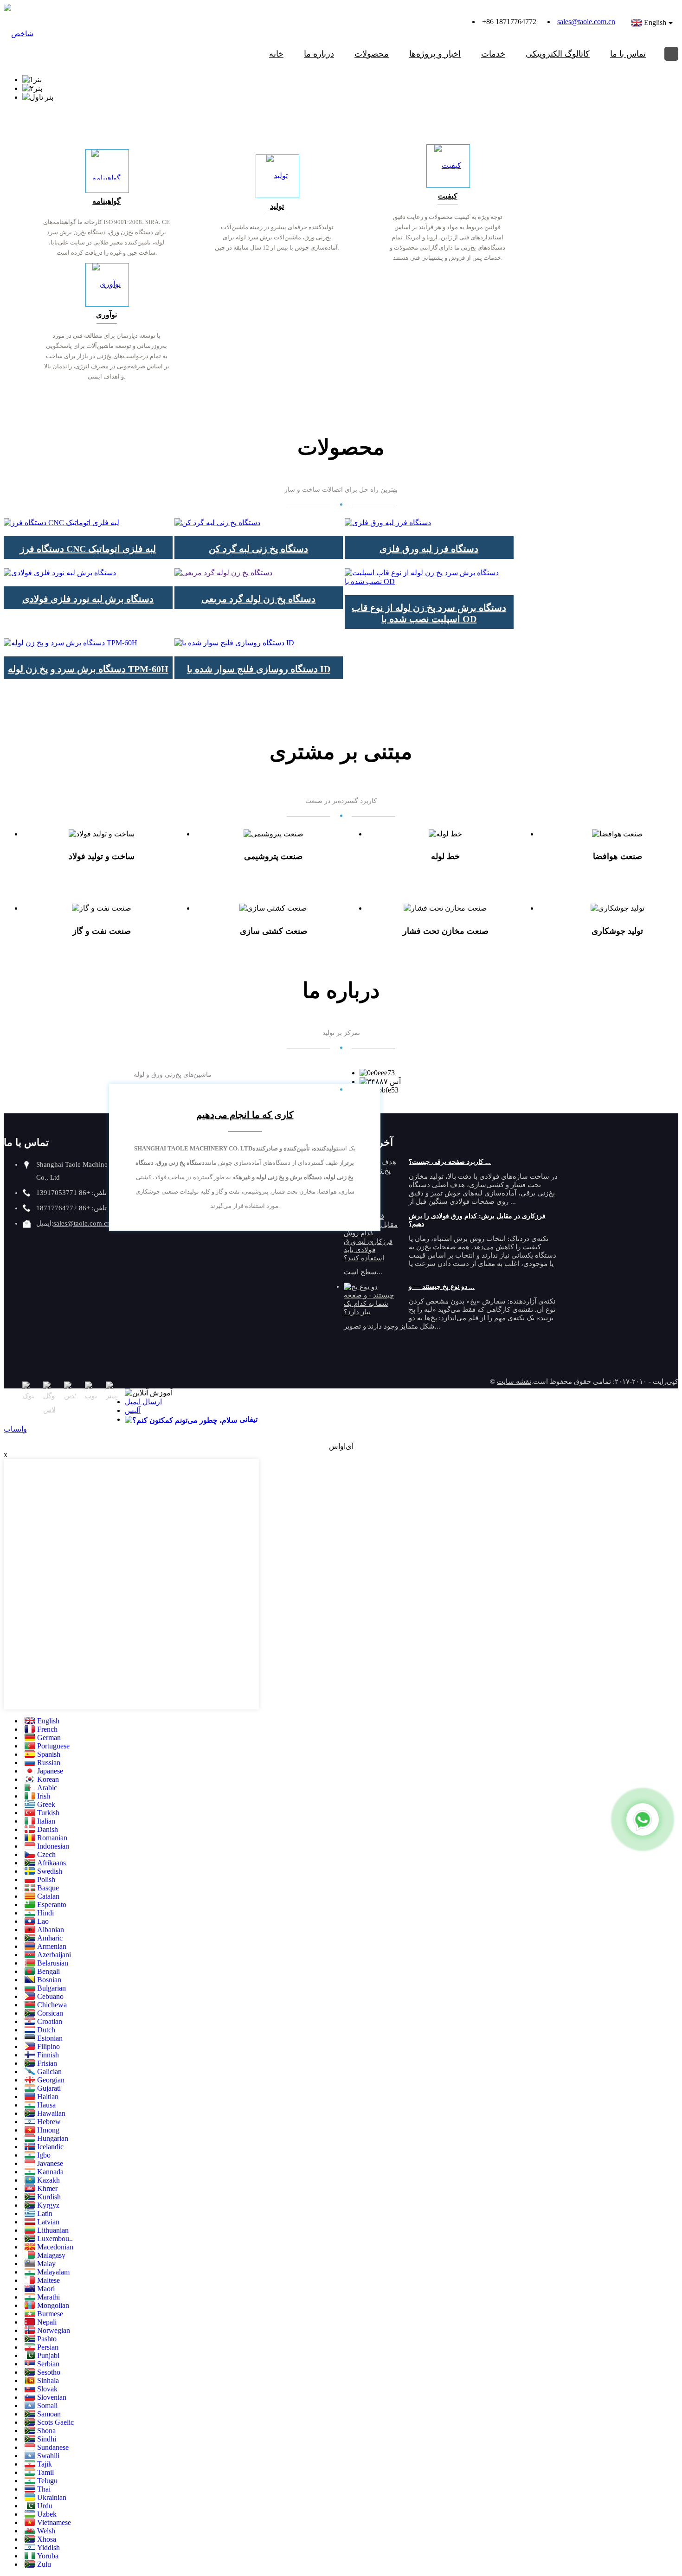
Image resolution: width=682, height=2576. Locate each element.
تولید (277, 206)
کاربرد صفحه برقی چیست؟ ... (450, 1162)
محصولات (372, 54)
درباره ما (319, 54)
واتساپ (15, 1429)
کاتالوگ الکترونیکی (558, 54)
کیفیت (448, 196)
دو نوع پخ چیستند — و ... (442, 1287)
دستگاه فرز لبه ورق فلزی (429, 549)
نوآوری (106, 315)
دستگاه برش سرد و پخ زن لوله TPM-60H (88, 669)
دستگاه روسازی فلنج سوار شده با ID (259, 669)
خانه (276, 54)
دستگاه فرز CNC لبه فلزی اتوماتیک (88, 549)
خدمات (493, 54)
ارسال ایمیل (143, 1402)
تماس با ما (628, 54)
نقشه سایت (514, 1381)
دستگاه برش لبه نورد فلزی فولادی (88, 599)
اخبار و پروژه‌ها (435, 54)
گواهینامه (106, 201)
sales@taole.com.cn (586, 22)
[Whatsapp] (643, 1819)
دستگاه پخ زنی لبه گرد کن (258, 549)
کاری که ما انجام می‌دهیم (245, 1115)
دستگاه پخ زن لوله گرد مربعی (258, 599)
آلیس (133, 1410)
